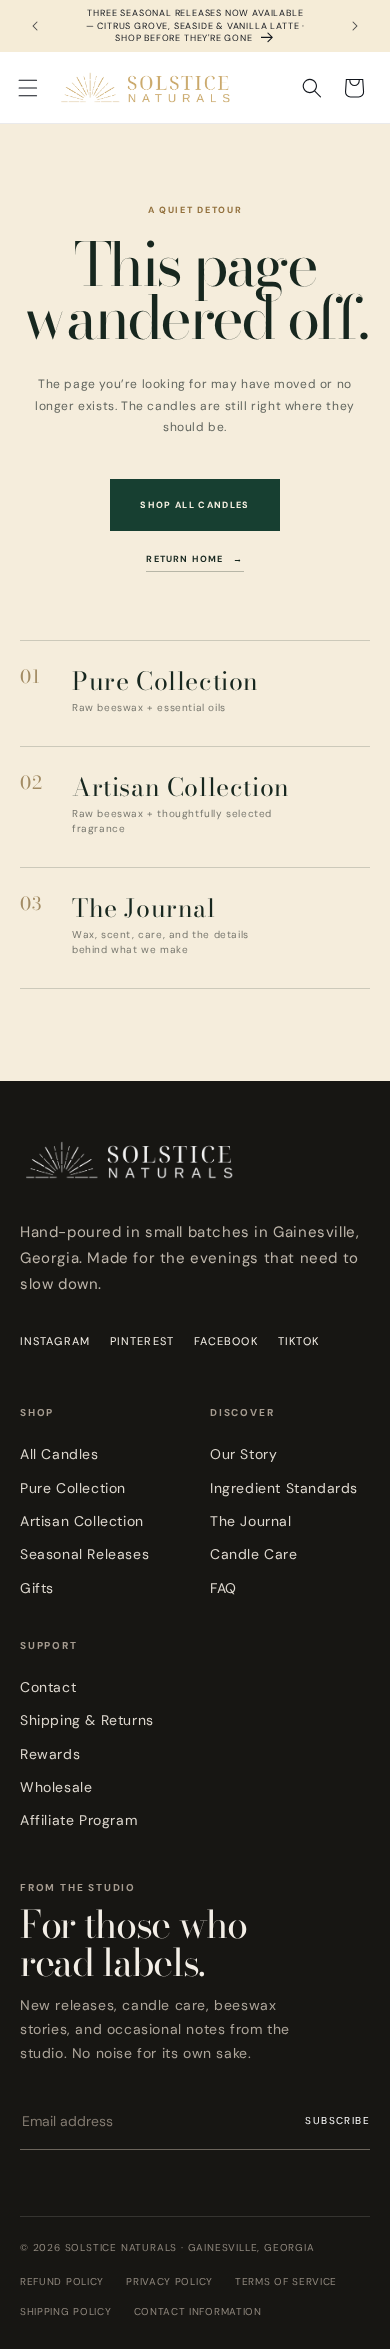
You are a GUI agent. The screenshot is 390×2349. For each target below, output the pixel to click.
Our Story (243, 1454)
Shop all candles (195, 505)
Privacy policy (169, 2281)
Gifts (37, 1588)
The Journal (251, 1521)
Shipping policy (66, 2311)
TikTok (299, 1341)
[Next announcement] (355, 26)
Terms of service (286, 2281)
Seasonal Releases (84, 1554)
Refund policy (62, 2281)
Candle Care (254, 1554)
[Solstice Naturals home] (130, 1175)
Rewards (50, 1754)
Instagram (55, 1341)
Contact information (198, 2311)
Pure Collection (73, 1488)
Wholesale (56, 1787)
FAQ (223, 1588)
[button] (28, 88)
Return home (194, 559)
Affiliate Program (78, 1820)
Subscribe (337, 2120)
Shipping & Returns (87, 1720)
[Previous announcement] (34, 26)
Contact (48, 1687)
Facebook (226, 1341)
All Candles (59, 1454)
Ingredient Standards (284, 1488)
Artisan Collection (82, 1521)
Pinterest (142, 1341)
